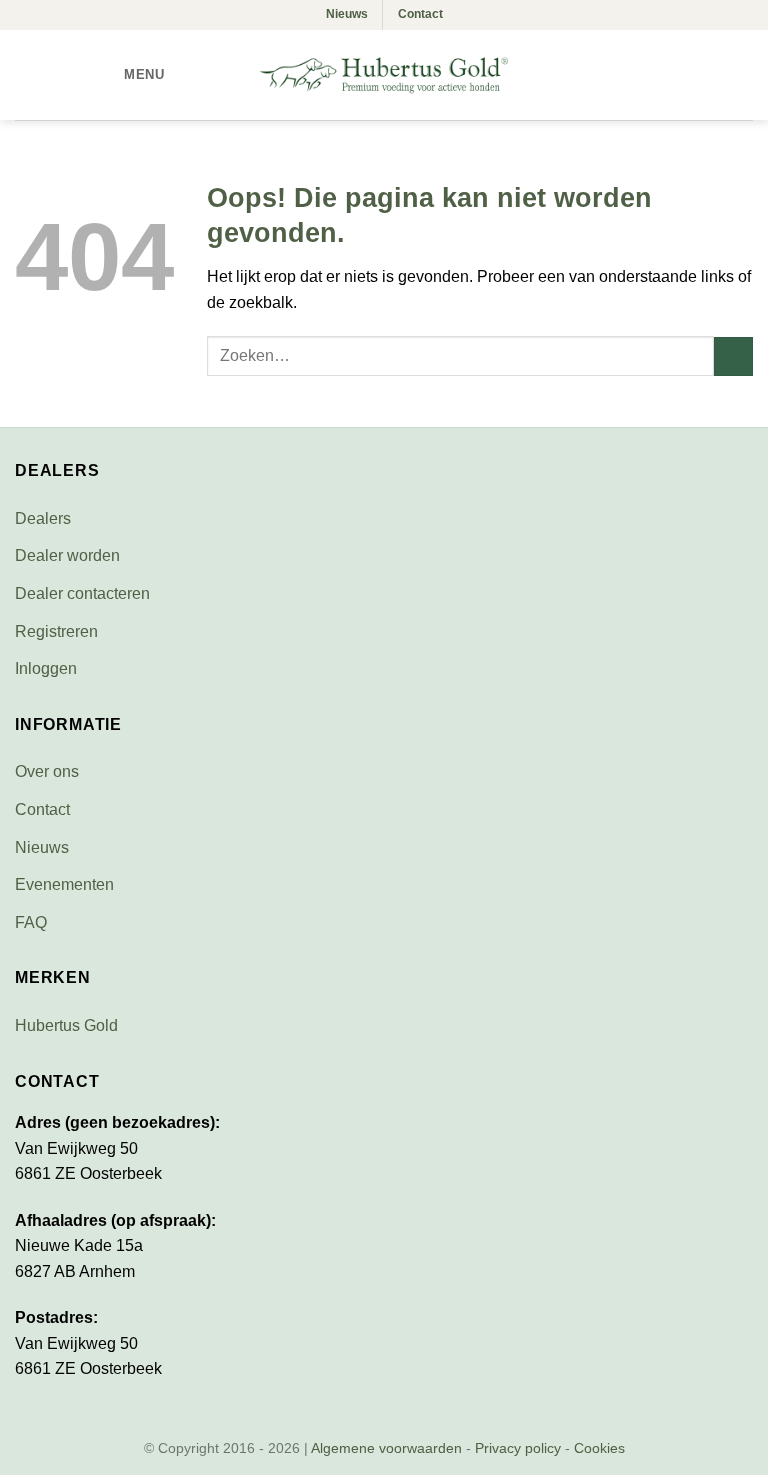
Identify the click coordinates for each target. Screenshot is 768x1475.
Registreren (56, 631)
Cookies (599, 1448)
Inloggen (46, 668)
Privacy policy (518, 1448)
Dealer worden (67, 555)
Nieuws (347, 14)
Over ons (47, 771)
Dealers (43, 518)
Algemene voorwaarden (386, 1448)
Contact (420, 14)
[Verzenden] (733, 356)
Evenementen (64, 884)
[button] (130, 74)
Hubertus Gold (66, 1025)
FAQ (31, 922)
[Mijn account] (709, 75)
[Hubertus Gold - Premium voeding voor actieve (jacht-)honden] (384, 75)
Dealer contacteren (82, 593)
